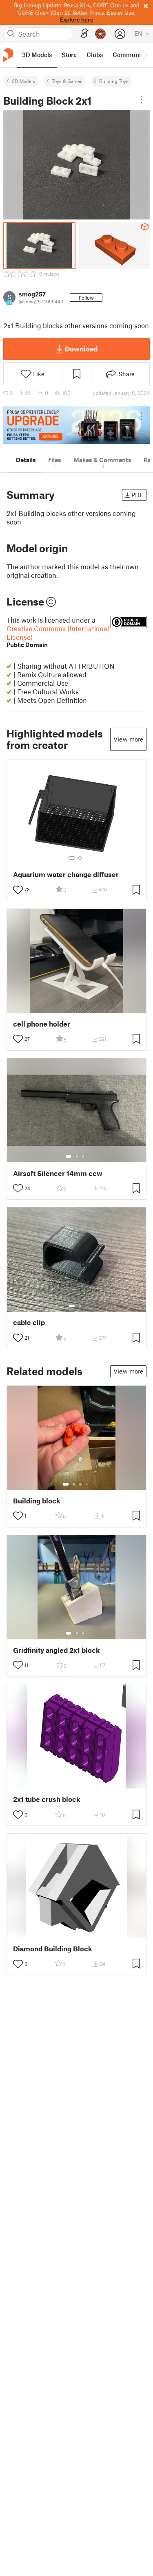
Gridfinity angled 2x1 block (57, 1650)
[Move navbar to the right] (145, 55)
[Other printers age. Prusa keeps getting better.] (76, 425)
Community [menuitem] (129, 55)
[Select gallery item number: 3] (83, 1156)
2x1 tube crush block (47, 1799)
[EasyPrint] (84, 34)
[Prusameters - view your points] (100, 34)
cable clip (29, 1322)
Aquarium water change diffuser (66, 874)
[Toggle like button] (18, 890)
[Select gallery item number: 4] (87, 1484)
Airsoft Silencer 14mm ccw (58, 1173)
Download (81, 349)
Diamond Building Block (53, 1949)
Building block (37, 1501)
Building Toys (114, 81)
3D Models (23, 81)
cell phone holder (42, 1024)
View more (128, 739)
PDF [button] (137, 495)
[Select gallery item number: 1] (72, 858)
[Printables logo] (8, 55)
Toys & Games (67, 81)
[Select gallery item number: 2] (80, 858)
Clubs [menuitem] (95, 55)
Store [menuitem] (69, 55)
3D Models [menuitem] (37, 55)
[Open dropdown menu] (142, 100)
